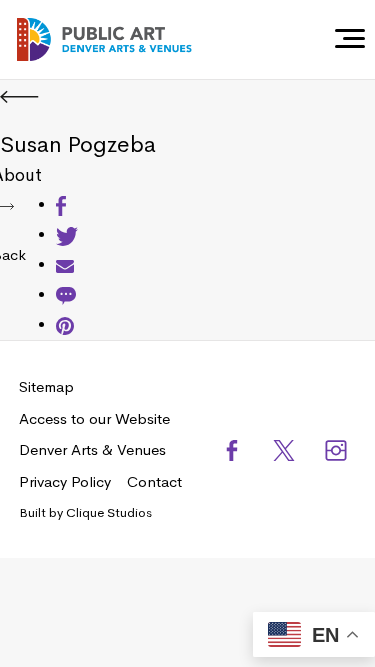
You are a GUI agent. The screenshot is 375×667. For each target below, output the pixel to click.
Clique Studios (109, 512)
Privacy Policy (65, 481)
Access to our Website (94, 418)
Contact (154, 481)
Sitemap (46, 386)
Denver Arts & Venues (92, 449)
